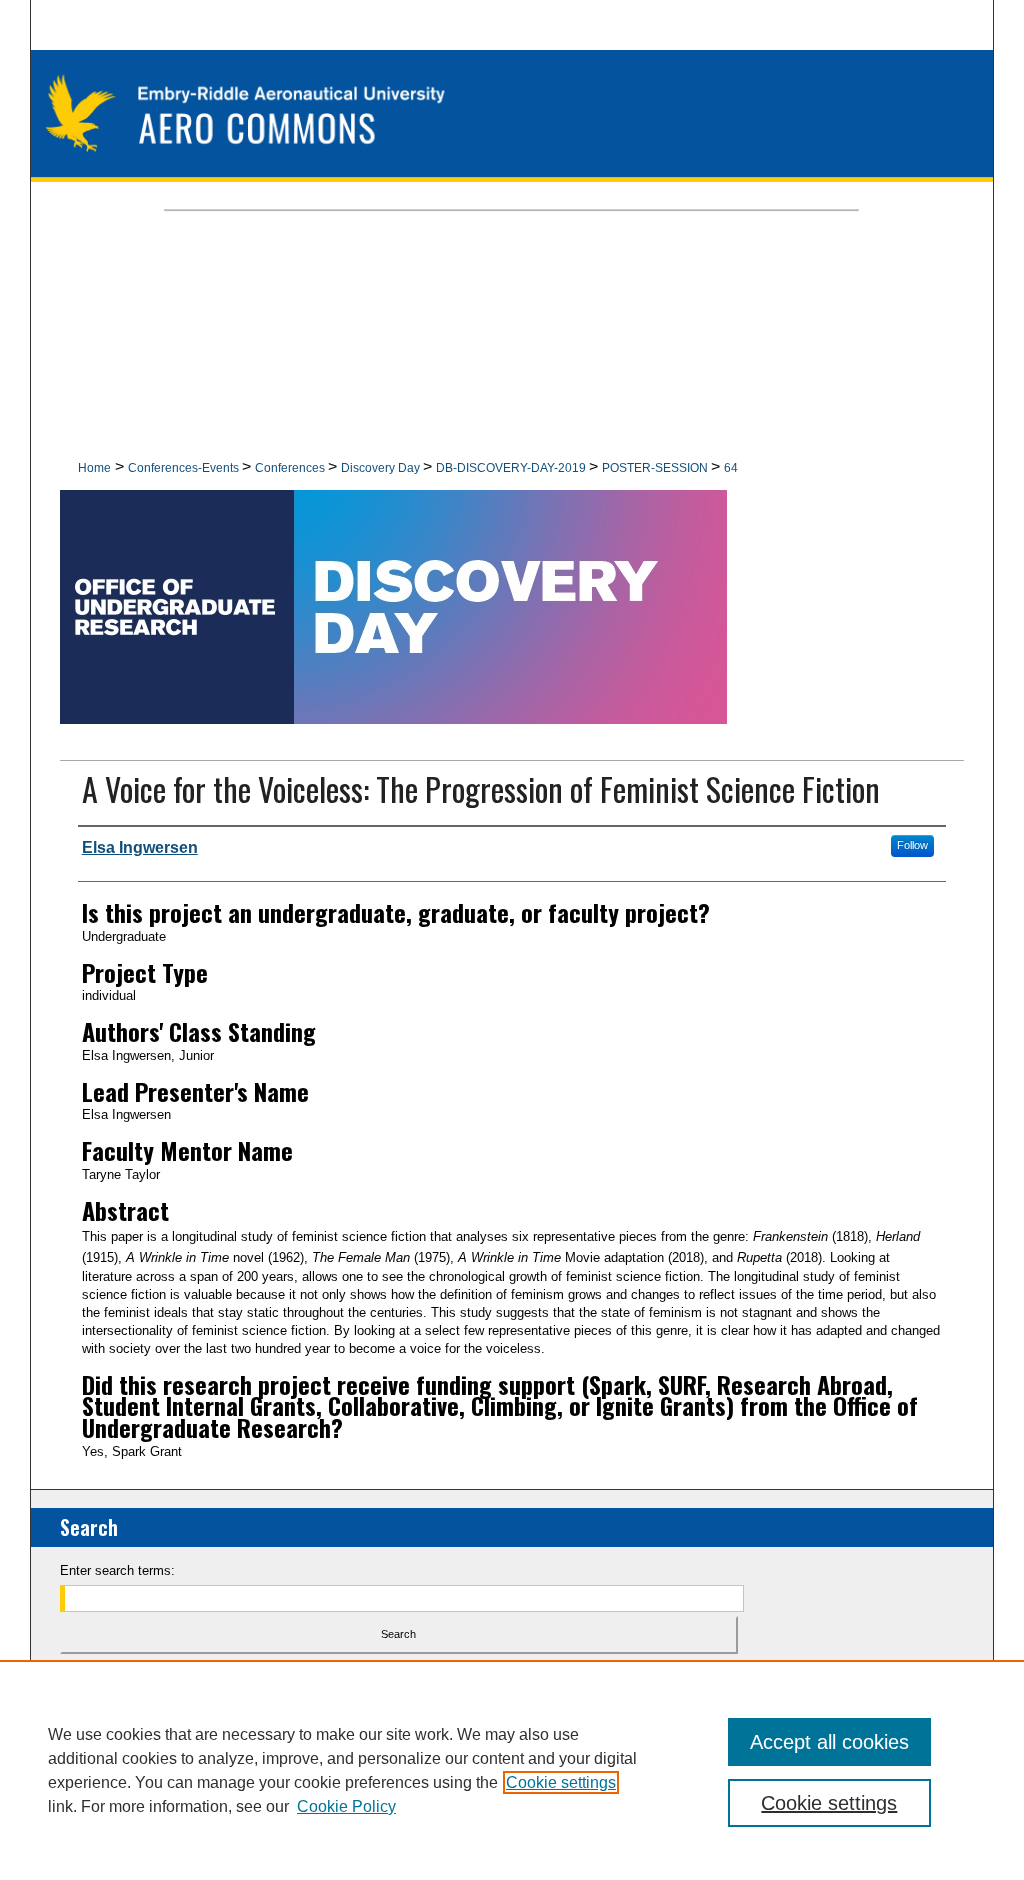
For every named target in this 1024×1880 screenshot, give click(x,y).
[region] (512, 1770)
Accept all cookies (829, 1742)
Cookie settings (561, 1782)
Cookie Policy (346, 1806)
